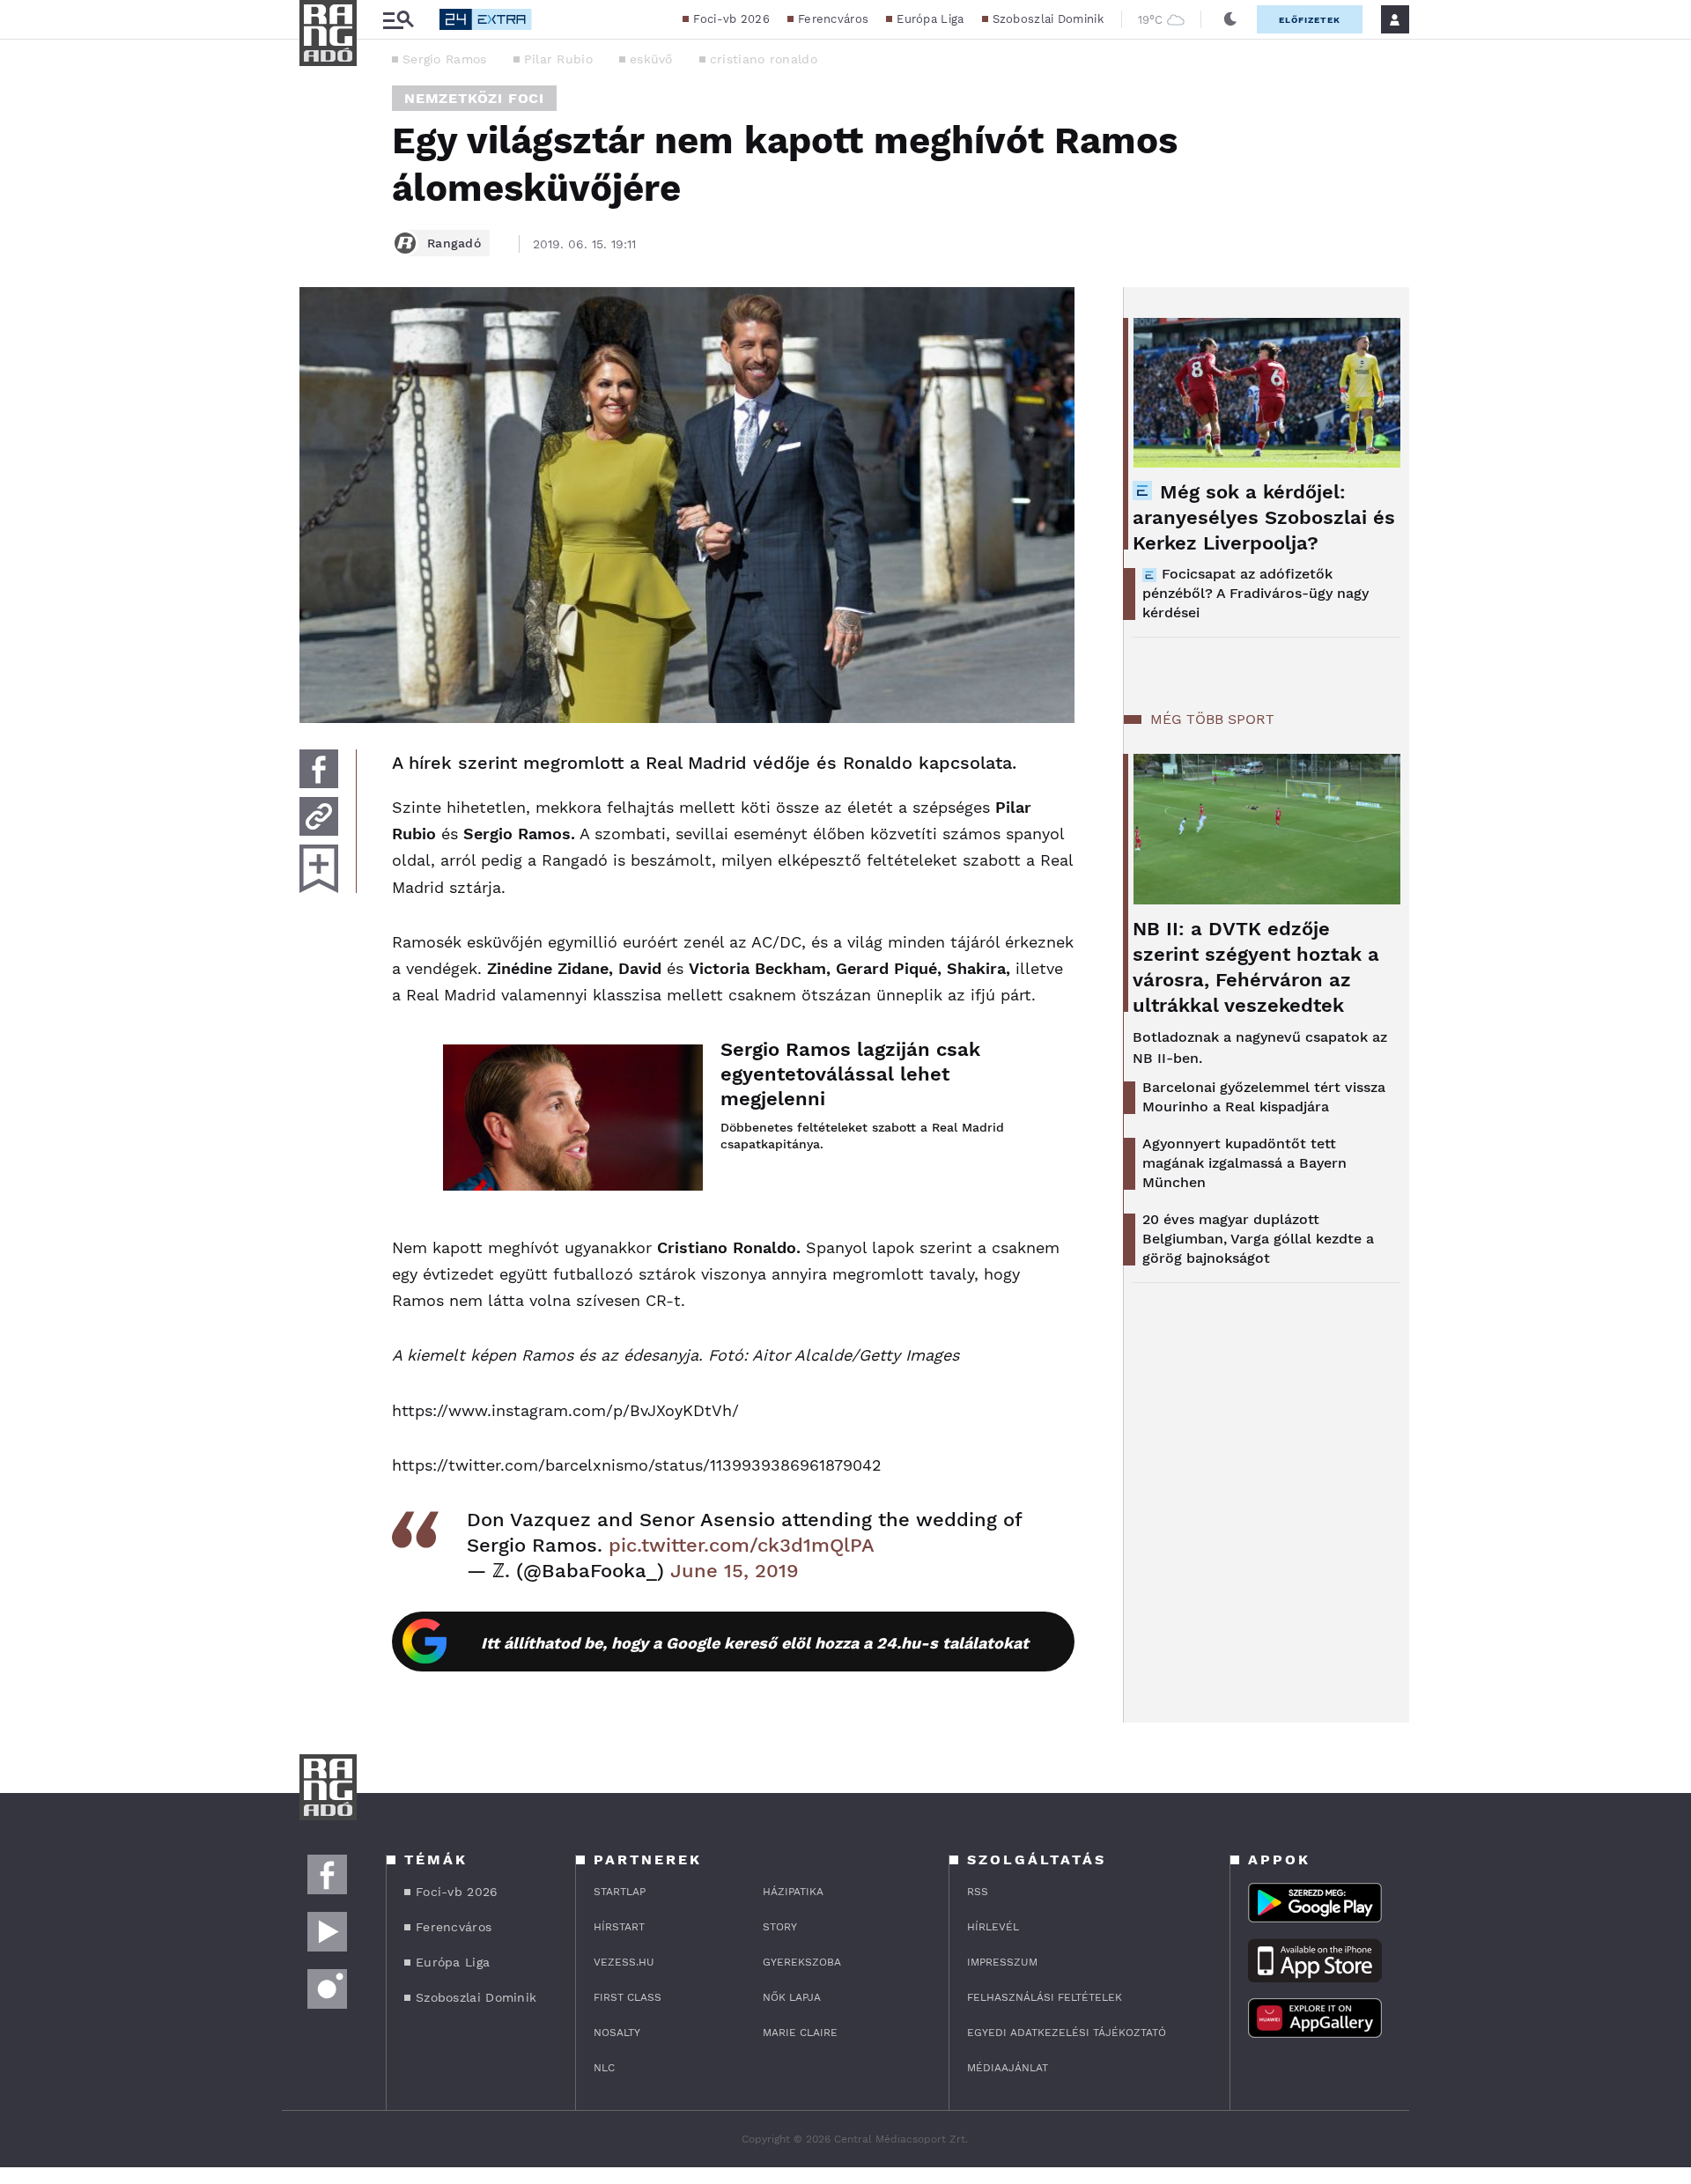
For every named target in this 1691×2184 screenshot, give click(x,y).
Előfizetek (1310, 20)
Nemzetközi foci (474, 98)
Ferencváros (833, 19)
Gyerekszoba (802, 1962)
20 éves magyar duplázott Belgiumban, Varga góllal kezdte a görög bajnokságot (1258, 1239)
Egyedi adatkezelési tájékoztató (1067, 2033)
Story (780, 1927)
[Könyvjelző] (319, 869)
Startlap (620, 1892)
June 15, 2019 (735, 1571)
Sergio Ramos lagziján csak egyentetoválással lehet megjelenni (850, 1074)
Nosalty (617, 2033)
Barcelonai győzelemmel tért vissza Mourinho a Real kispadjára (1264, 1097)
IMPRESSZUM (1002, 1962)
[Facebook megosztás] (319, 769)
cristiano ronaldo (764, 59)
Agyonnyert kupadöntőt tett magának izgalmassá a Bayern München (1244, 1163)
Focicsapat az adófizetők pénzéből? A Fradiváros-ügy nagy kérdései (1255, 593)
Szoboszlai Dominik (1048, 19)
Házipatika (793, 1892)
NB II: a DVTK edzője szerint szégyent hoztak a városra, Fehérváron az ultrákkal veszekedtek (1256, 967)
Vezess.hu (624, 1962)
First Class (628, 1997)
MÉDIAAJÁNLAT (1008, 2068)
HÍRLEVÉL (993, 1927)
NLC (604, 2068)
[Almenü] (398, 20)
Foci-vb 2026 (731, 19)
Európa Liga (930, 19)
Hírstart (619, 1927)
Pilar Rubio (558, 59)
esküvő (651, 59)
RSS (978, 1892)
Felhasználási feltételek (1045, 1997)
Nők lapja (792, 1997)
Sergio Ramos (445, 59)
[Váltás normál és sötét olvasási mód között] (1230, 19)
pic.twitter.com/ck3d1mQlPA (742, 1545)
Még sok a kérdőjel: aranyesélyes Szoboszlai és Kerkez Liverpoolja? (1264, 517)
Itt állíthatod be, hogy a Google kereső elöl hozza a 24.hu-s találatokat (755, 1643)
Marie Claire (800, 2033)
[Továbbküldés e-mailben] (319, 816)
